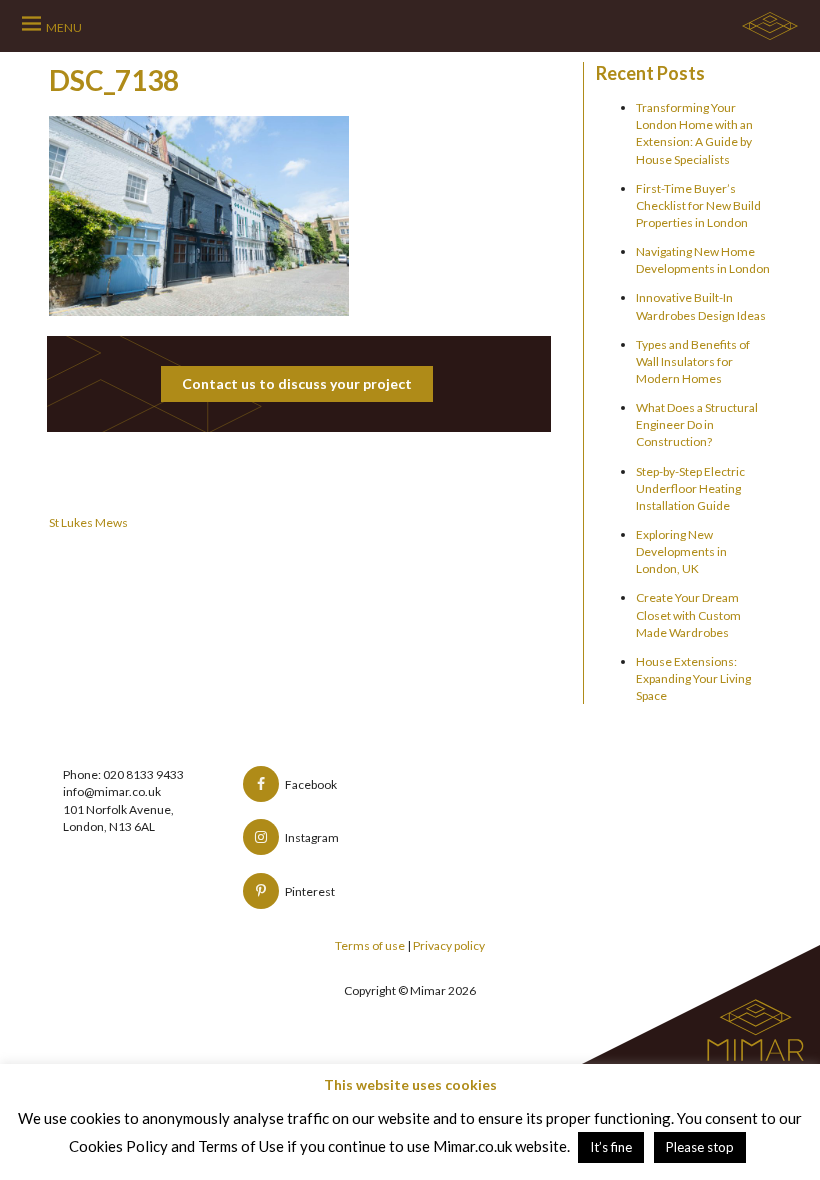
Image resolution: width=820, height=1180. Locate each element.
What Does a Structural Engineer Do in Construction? (697, 424)
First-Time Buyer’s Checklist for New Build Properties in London (698, 205)
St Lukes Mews (88, 522)
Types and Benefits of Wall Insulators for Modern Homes (693, 361)
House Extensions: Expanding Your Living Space (693, 678)
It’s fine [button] (611, 1147)
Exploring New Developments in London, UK (681, 551)
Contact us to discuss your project (297, 383)
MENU (64, 27)
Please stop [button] (700, 1147)
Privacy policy (449, 945)
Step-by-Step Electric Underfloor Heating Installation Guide (690, 488)
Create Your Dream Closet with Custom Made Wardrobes (688, 614)
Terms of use (370, 945)
